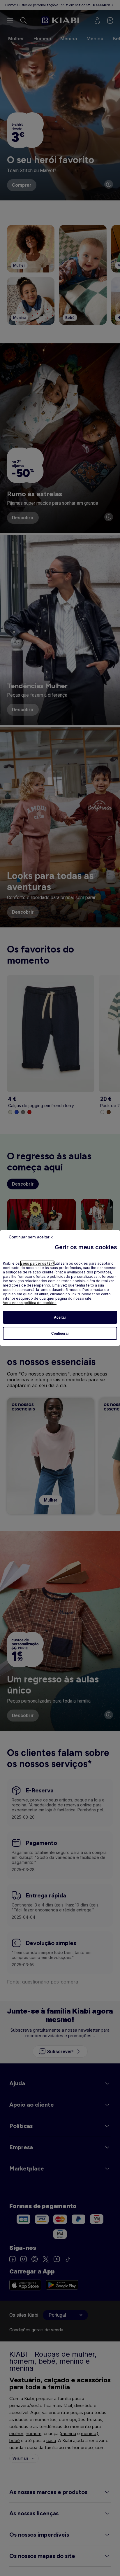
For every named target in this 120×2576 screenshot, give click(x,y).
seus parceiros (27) (37, 1263)
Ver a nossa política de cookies (30, 1303)
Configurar (60, 1334)
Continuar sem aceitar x (31, 1237)
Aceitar (60, 1317)
